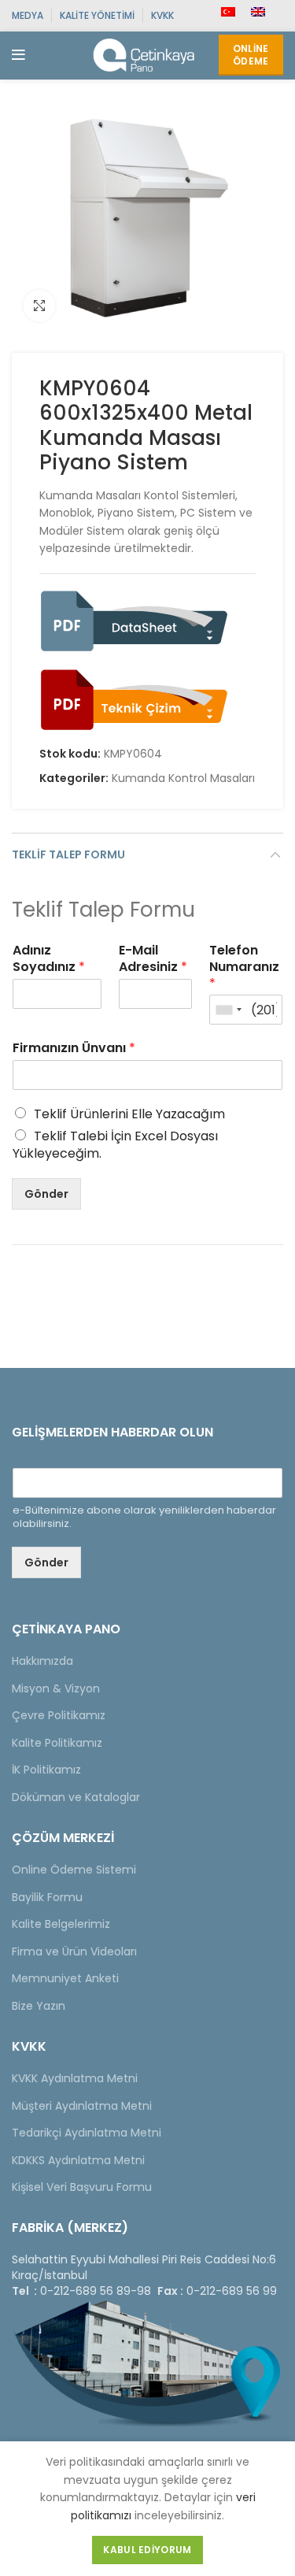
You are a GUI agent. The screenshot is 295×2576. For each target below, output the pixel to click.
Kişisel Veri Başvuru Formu (82, 2187)
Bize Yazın (39, 2006)
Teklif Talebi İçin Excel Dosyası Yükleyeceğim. (115, 1145)
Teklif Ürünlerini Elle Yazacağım (129, 1114)
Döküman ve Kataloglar (76, 1797)
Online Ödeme (251, 55)
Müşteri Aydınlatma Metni (82, 2106)
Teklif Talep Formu (68, 854)
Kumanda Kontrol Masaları (183, 778)
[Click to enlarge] (39, 306)
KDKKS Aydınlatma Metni (78, 2160)
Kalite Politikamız (57, 1743)
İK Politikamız (46, 1770)
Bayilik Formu (47, 1897)
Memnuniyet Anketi (65, 1978)
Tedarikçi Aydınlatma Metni (87, 2133)
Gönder (46, 1194)
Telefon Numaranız (244, 967)
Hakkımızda (42, 1661)
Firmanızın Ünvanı (74, 1049)
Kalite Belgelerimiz (61, 1924)
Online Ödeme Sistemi (74, 1870)
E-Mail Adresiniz (153, 959)
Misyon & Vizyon (56, 1688)
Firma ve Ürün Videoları (74, 1951)
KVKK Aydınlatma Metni (75, 2078)
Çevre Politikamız (59, 1715)
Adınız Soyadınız (49, 959)
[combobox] (228, 1010)
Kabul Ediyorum (147, 2550)
